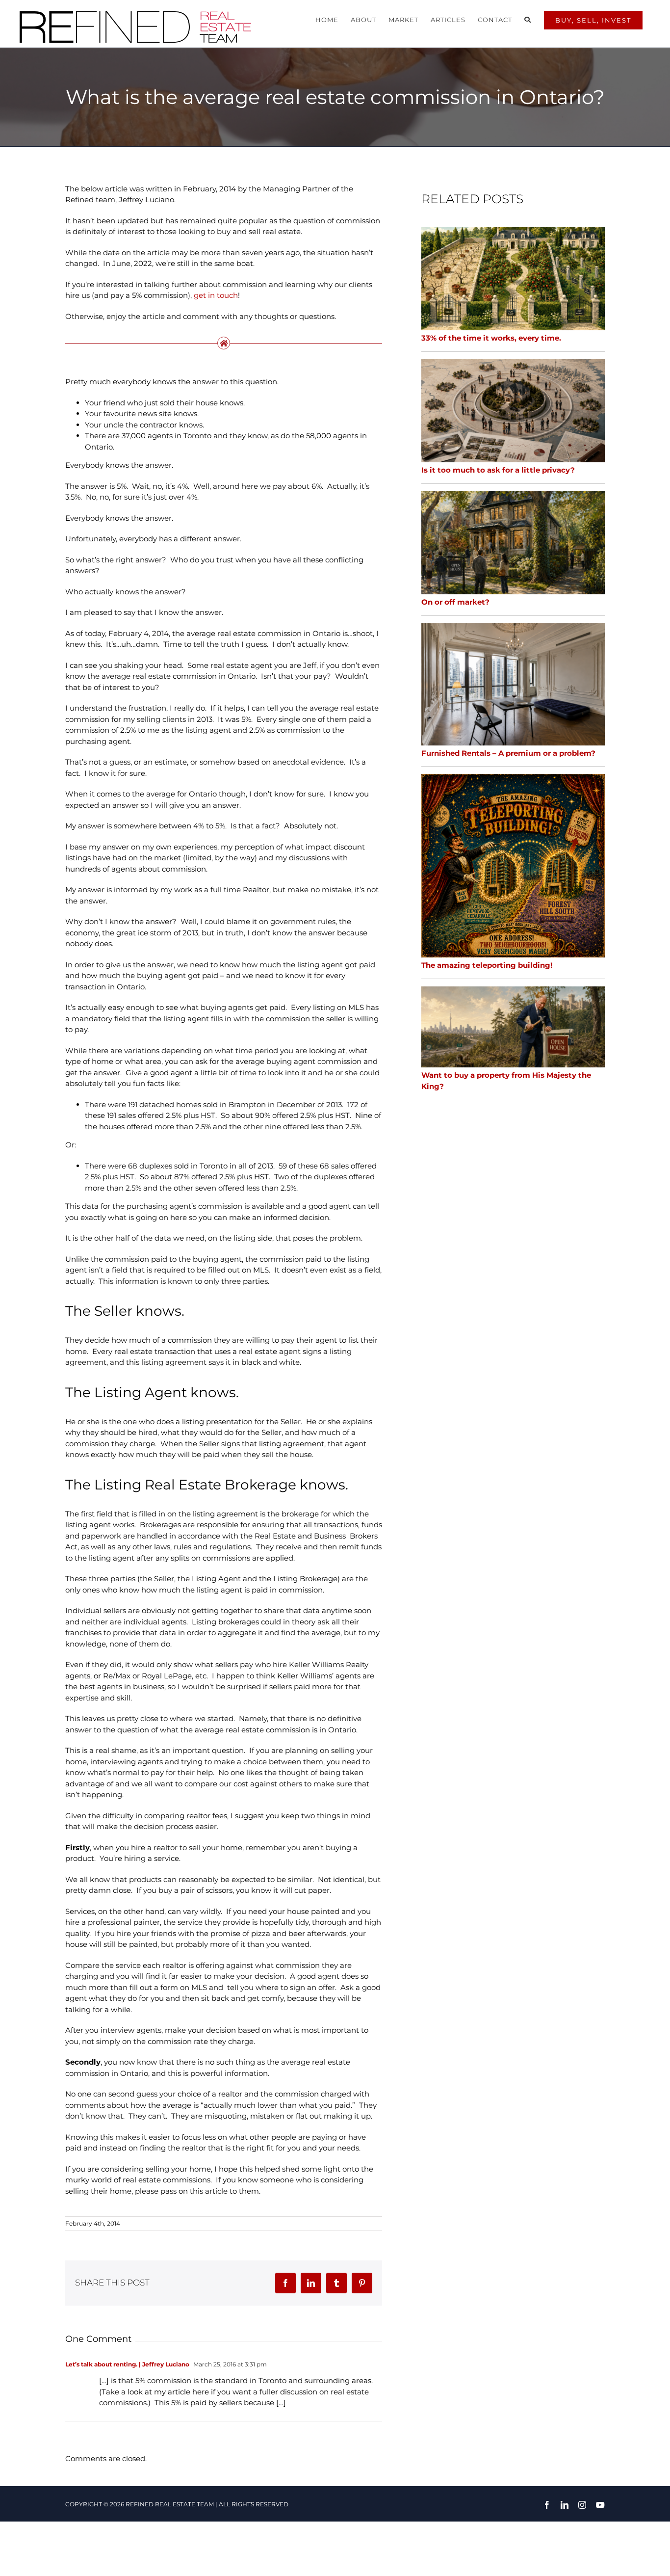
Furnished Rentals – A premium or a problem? (508, 753)
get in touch (216, 295)
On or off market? (455, 602)
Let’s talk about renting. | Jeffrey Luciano (127, 2364)
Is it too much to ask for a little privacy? (498, 470)
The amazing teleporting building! (487, 965)
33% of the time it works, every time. (491, 338)
